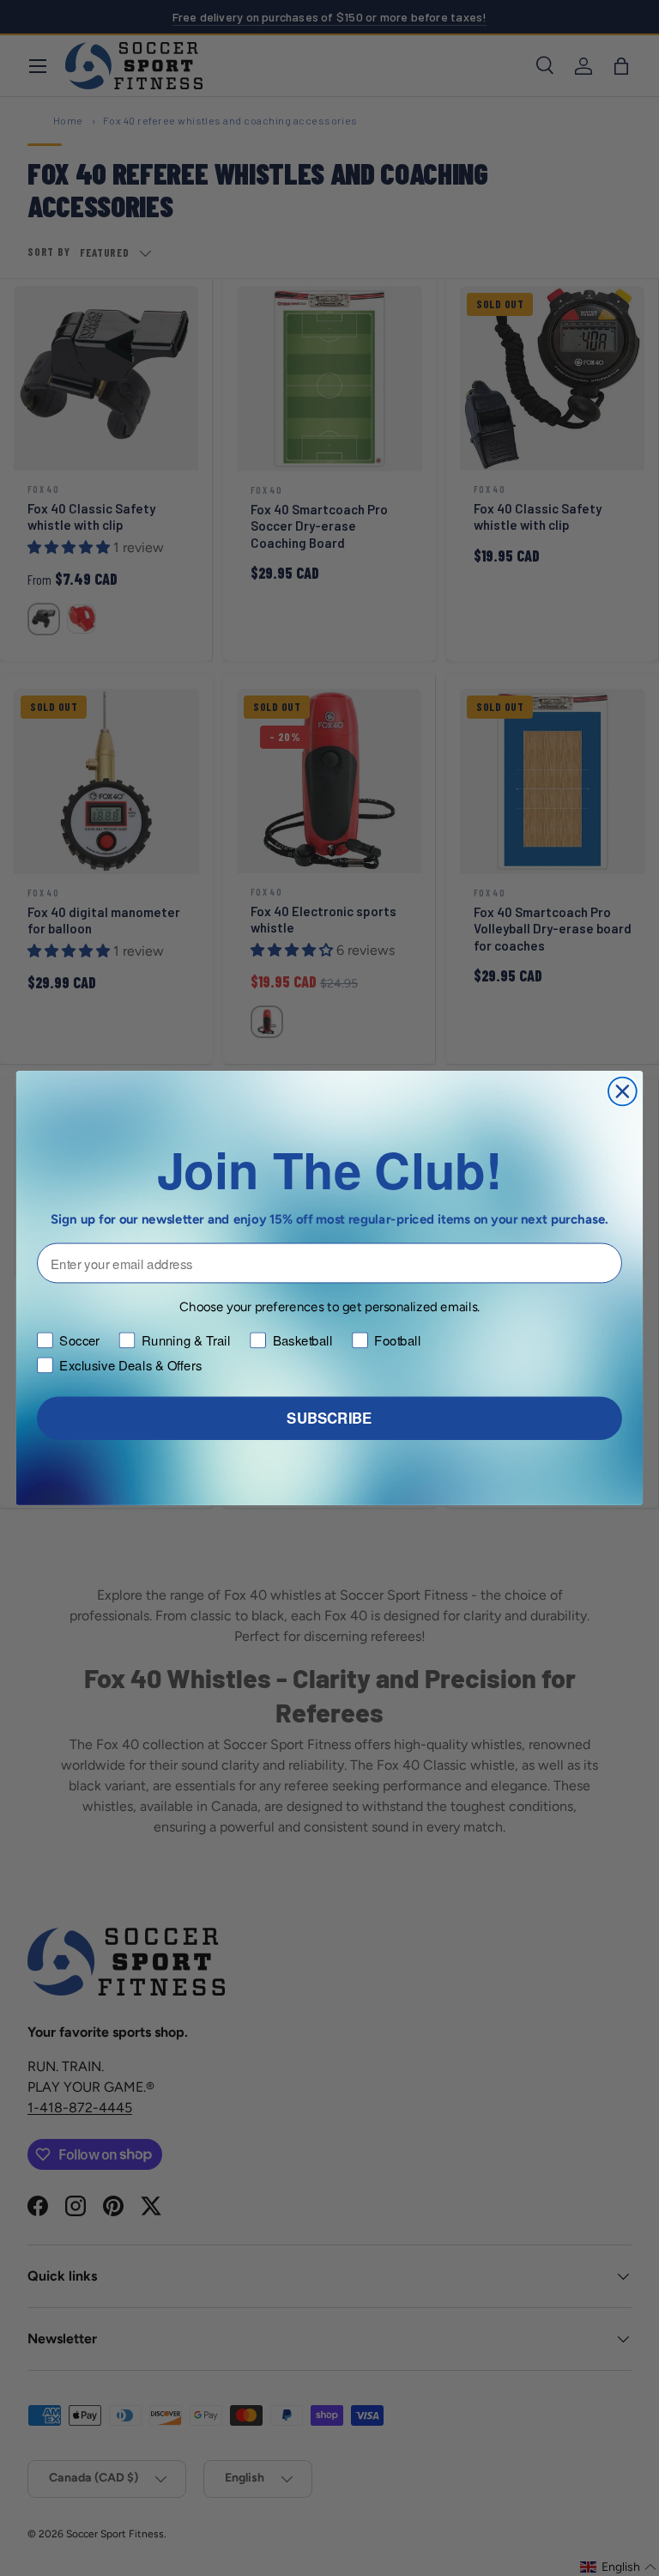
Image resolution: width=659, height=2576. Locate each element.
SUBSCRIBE (329, 1419)
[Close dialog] (623, 1092)
